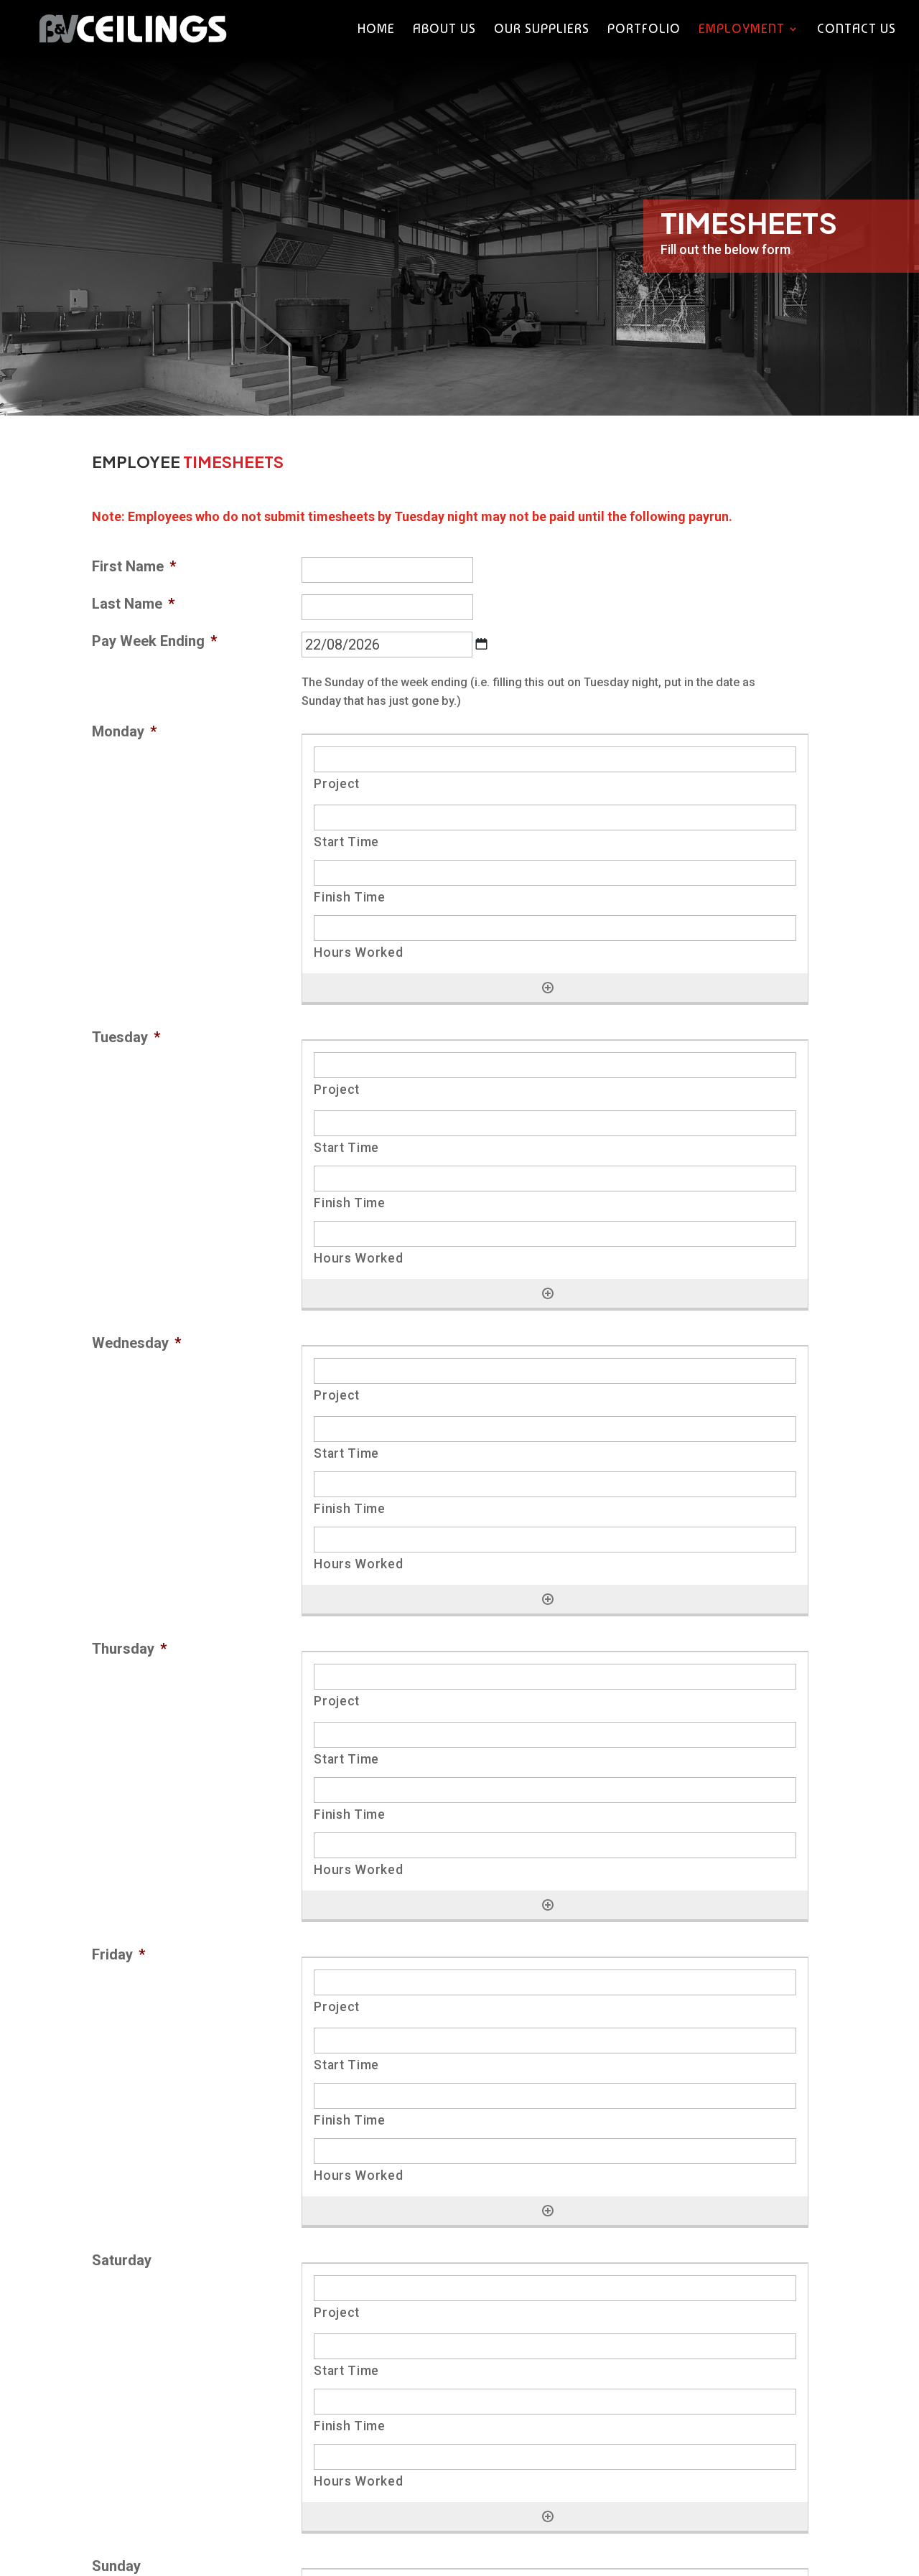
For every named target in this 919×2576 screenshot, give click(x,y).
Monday (124, 731)
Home (376, 30)
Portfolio (644, 30)
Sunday (116, 2566)
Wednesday (136, 1343)
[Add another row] (548, 988)
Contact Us (857, 30)
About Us (444, 30)
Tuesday (126, 1037)
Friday (118, 1954)
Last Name (133, 604)
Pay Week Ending (154, 641)
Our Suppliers (542, 30)
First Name (134, 566)
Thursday (129, 1649)
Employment (742, 30)
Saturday (122, 2260)
